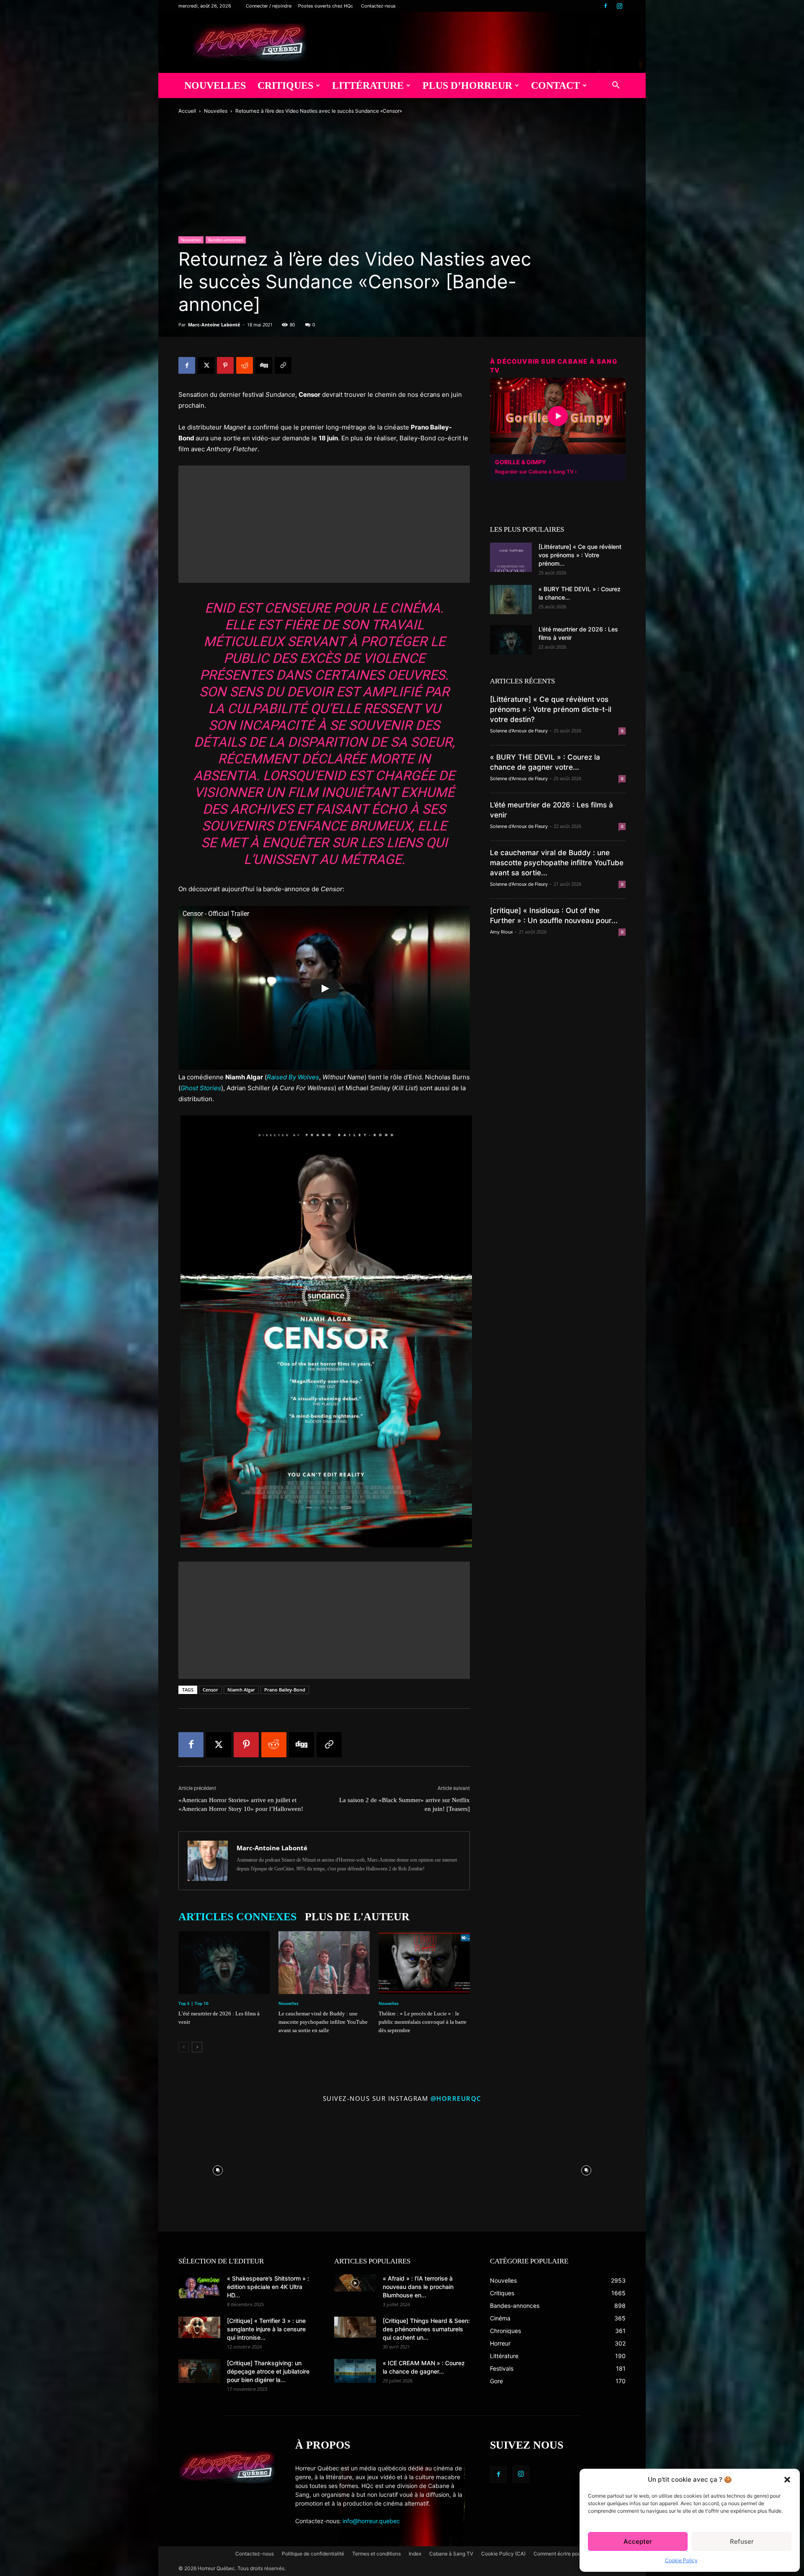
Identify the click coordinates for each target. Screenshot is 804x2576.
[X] (206, 365)
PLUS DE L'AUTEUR (357, 1917)
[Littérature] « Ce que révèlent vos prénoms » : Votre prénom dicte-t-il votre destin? (551, 709)
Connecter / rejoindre (269, 6)
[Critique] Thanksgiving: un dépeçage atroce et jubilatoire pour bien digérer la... (268, 2371)
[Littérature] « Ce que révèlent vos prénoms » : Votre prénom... (580, 555)
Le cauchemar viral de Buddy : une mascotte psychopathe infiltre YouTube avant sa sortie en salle (323, 2022)
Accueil (187, 111)
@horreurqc (456, 2098)
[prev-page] (184, 2047)
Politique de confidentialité (313, 2554)
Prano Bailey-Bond (285, 1690)
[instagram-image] (218, 2168)
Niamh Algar (241, 1690)
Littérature (368, 85)
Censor (210, 1690)
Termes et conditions (376, 2554)
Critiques (285, 85)
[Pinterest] (225, 365)
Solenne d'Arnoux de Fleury (519, 731)
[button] (787, 2480)
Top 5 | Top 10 (193, 2003)
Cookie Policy (681, 2560)
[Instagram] (619, 6)
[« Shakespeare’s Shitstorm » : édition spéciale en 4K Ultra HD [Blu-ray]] (199, 2286)
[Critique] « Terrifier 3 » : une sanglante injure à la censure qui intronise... (266, 2329)
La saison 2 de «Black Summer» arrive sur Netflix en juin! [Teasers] (405, 1804)
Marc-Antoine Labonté (214, 325)
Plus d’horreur (467, 85)
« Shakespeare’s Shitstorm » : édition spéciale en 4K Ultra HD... (268, 2287)
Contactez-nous (378, 6)
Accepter (638, 2541)
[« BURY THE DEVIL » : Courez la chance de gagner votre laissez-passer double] (511, 600)
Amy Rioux (501, 932)
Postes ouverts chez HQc (326, 6)
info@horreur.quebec (371, 2521)
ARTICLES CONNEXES (237, 1917)
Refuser (742, 2541)
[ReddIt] (245, 365)
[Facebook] (606, 6)
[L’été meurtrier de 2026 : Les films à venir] (224, 1963)
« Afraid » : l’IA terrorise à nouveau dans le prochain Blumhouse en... (418, 2287)
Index (415, 2554)
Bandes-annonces (226, 240)
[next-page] (197, 2047)
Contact (555, 85)
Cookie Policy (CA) (503, 2554)
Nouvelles (215, 85)
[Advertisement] (324, 524)
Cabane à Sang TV (451, 2554)
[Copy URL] (283, 365)
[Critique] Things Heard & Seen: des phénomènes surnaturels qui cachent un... (426, 2329)
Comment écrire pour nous (564, 2554)
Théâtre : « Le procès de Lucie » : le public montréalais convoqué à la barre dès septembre (423, 2022)
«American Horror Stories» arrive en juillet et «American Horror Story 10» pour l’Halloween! (241, 1804)
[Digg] (264, 365)
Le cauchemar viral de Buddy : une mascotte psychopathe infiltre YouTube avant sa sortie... (557, 863)
